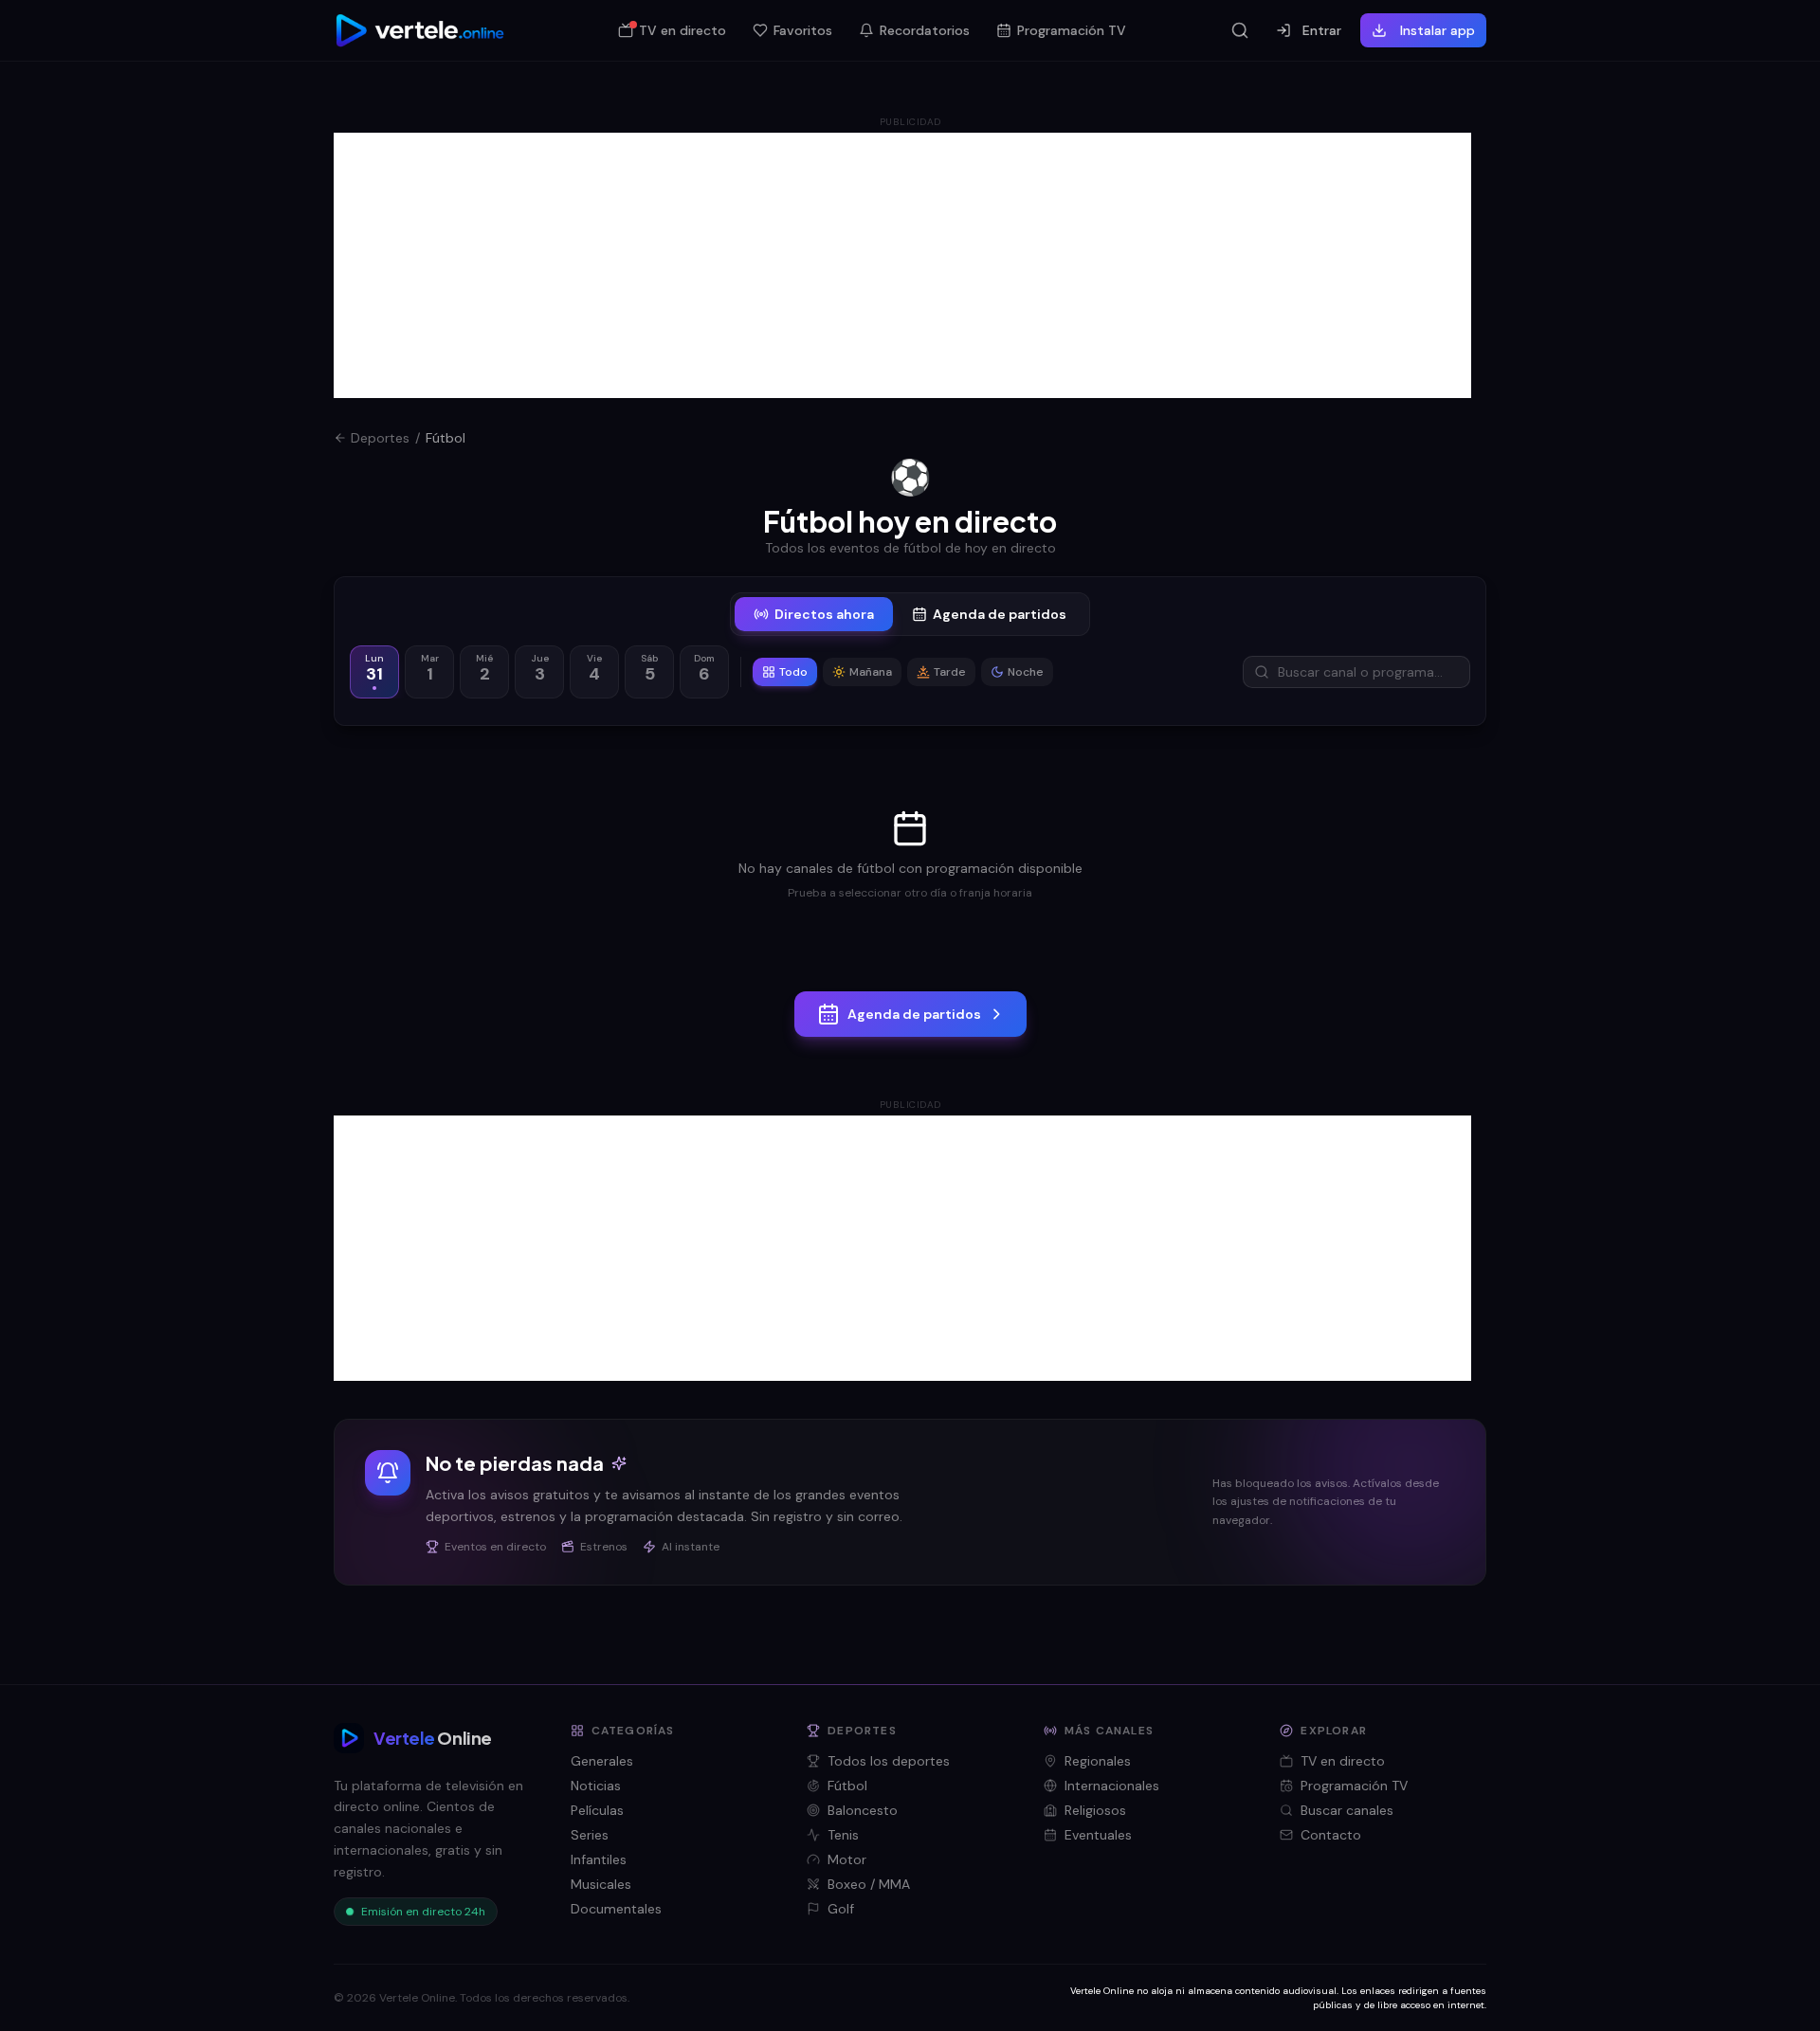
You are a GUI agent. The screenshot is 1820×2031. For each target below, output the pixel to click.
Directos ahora (824, 614)
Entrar (1322, 30)
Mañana (871, 672)
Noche (1026, 672)
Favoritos (803, 30)
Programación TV (1072, 30)
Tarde (950, 672)
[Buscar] (1240, 30)
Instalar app (1438, 30)
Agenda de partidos (1000, 614)
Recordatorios (925, 30)
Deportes (380, 438)
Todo (793, 672)
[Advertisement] (902, 265)
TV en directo (682, 30)
